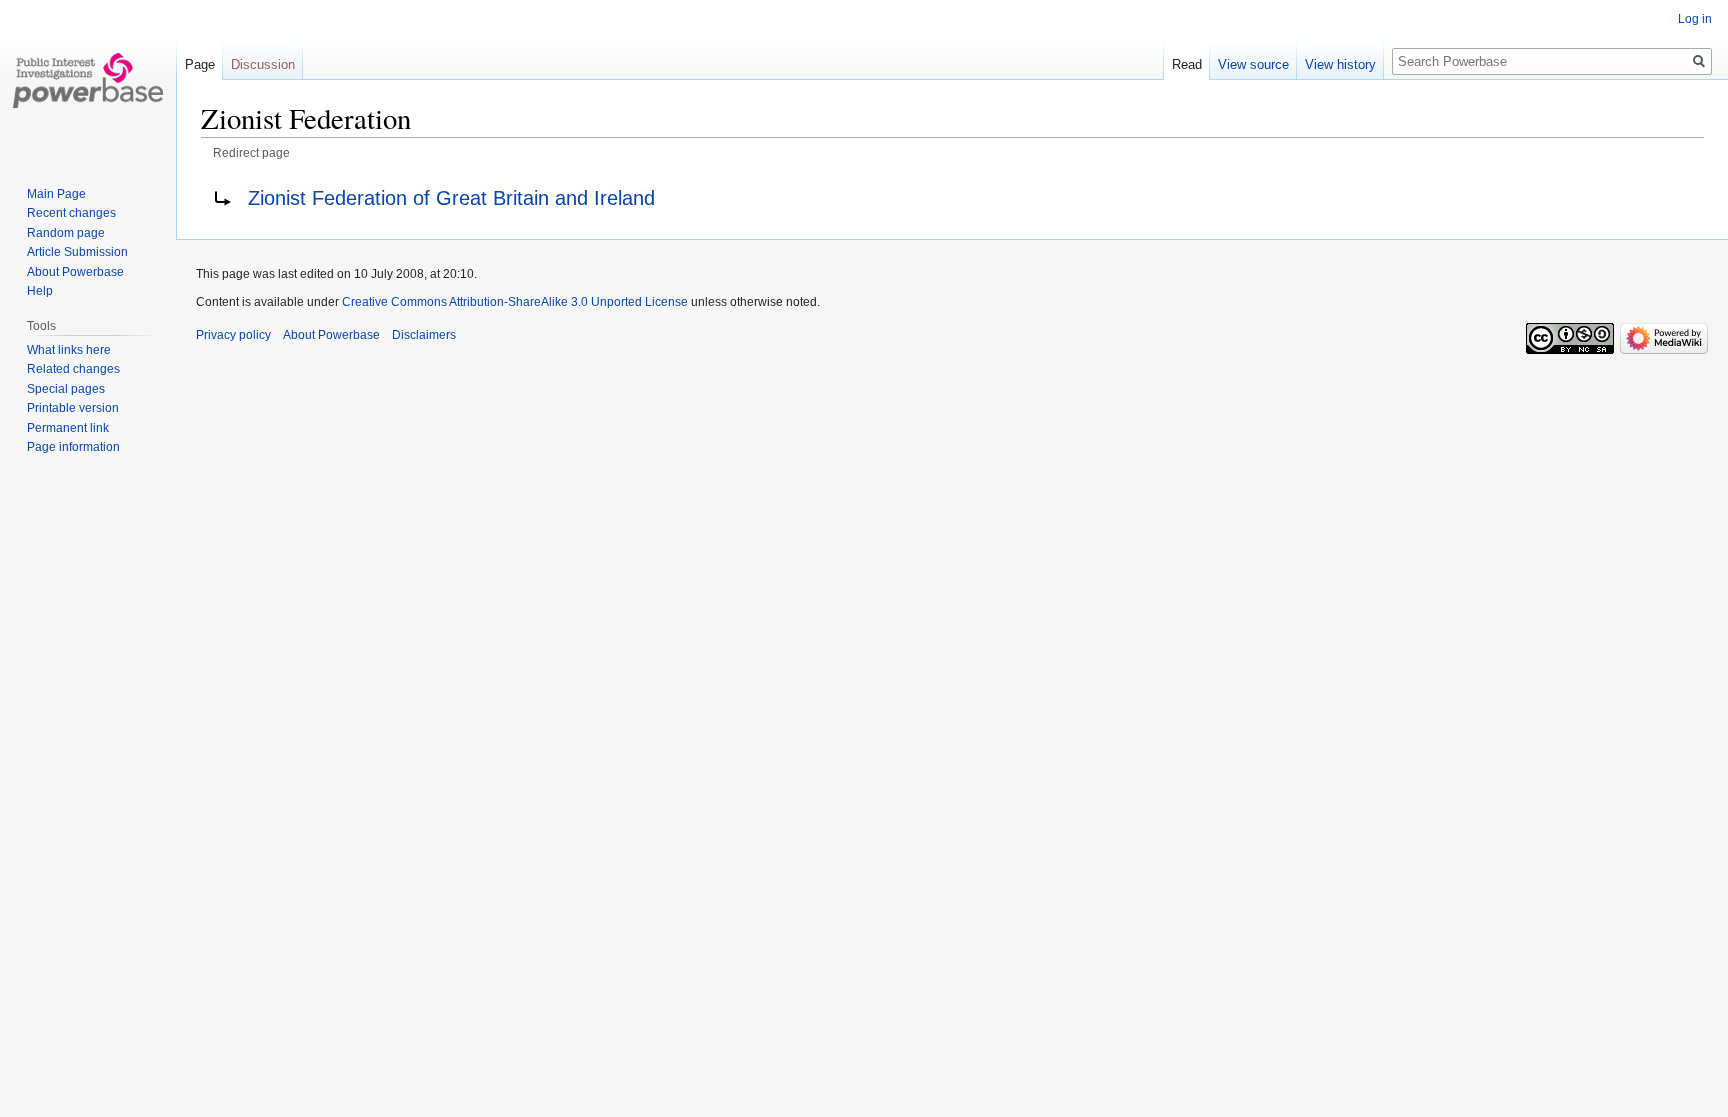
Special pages (66, 389)
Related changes (73, 369)
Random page (66, 233)
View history (1340, 64)
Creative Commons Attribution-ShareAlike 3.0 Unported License (515, 302)
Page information (73, 447)
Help (40, 291)
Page (200, 64)
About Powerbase (75, 272)
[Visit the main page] (88, 80)
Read (1187, 64)
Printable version (73, 408)
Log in (1695, 19)
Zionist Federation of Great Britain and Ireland (451, 198)
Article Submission (77, 252)
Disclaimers (424, 335)
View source (1253, 64)
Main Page (56, 194)
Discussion (263, 64)
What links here (69, 350)
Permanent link (68, 428)
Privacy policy (233, 335)
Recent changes (71, 213)
